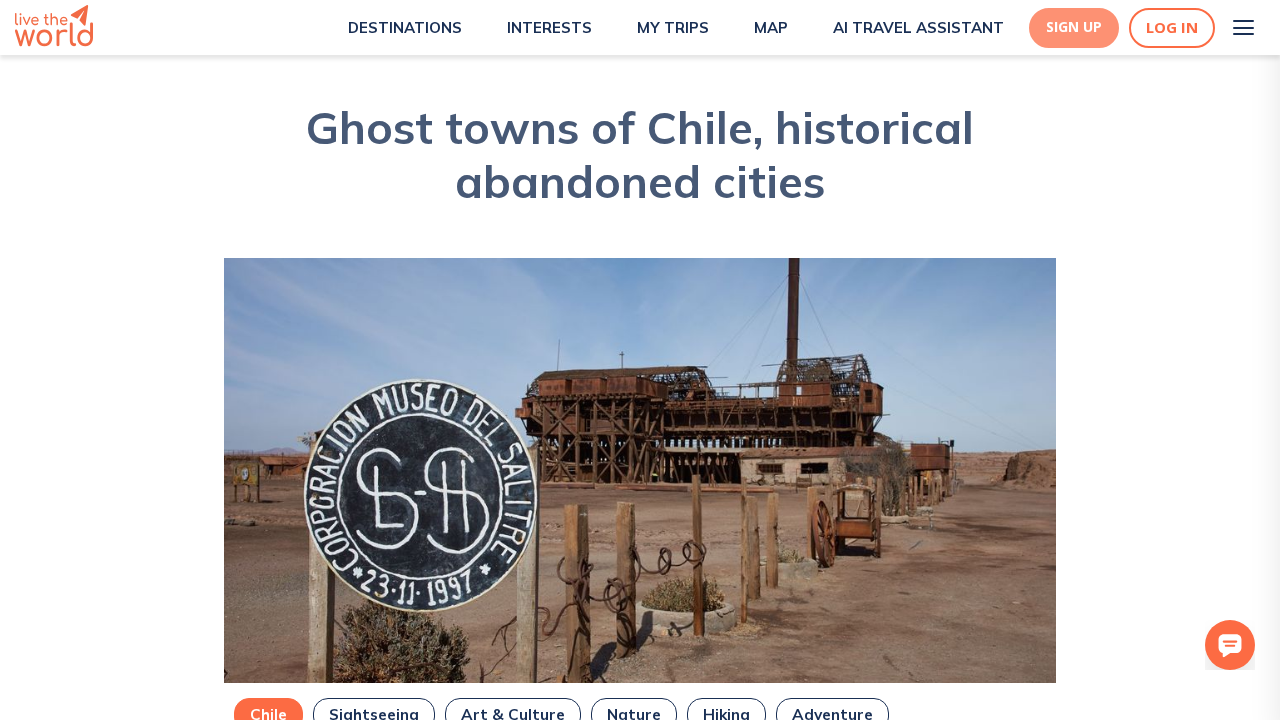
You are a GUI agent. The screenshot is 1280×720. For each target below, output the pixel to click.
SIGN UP (1074, 27)
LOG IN (1172, 27)
